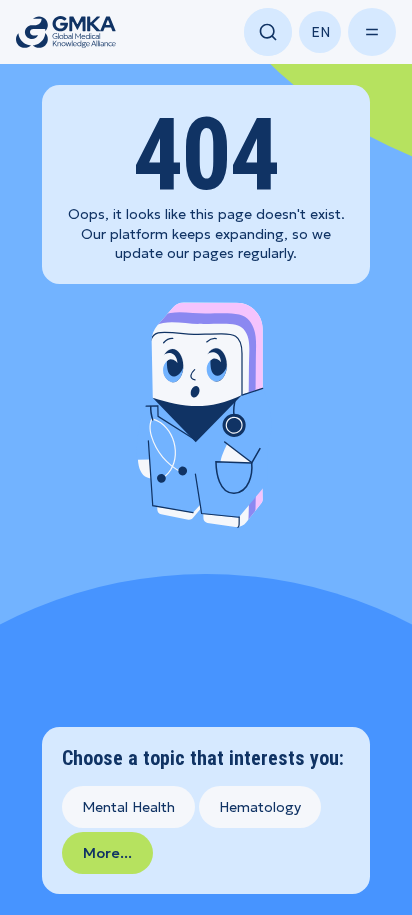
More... (107, 853)
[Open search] (268, 32)
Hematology (260, 807)
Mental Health (128, 807)
